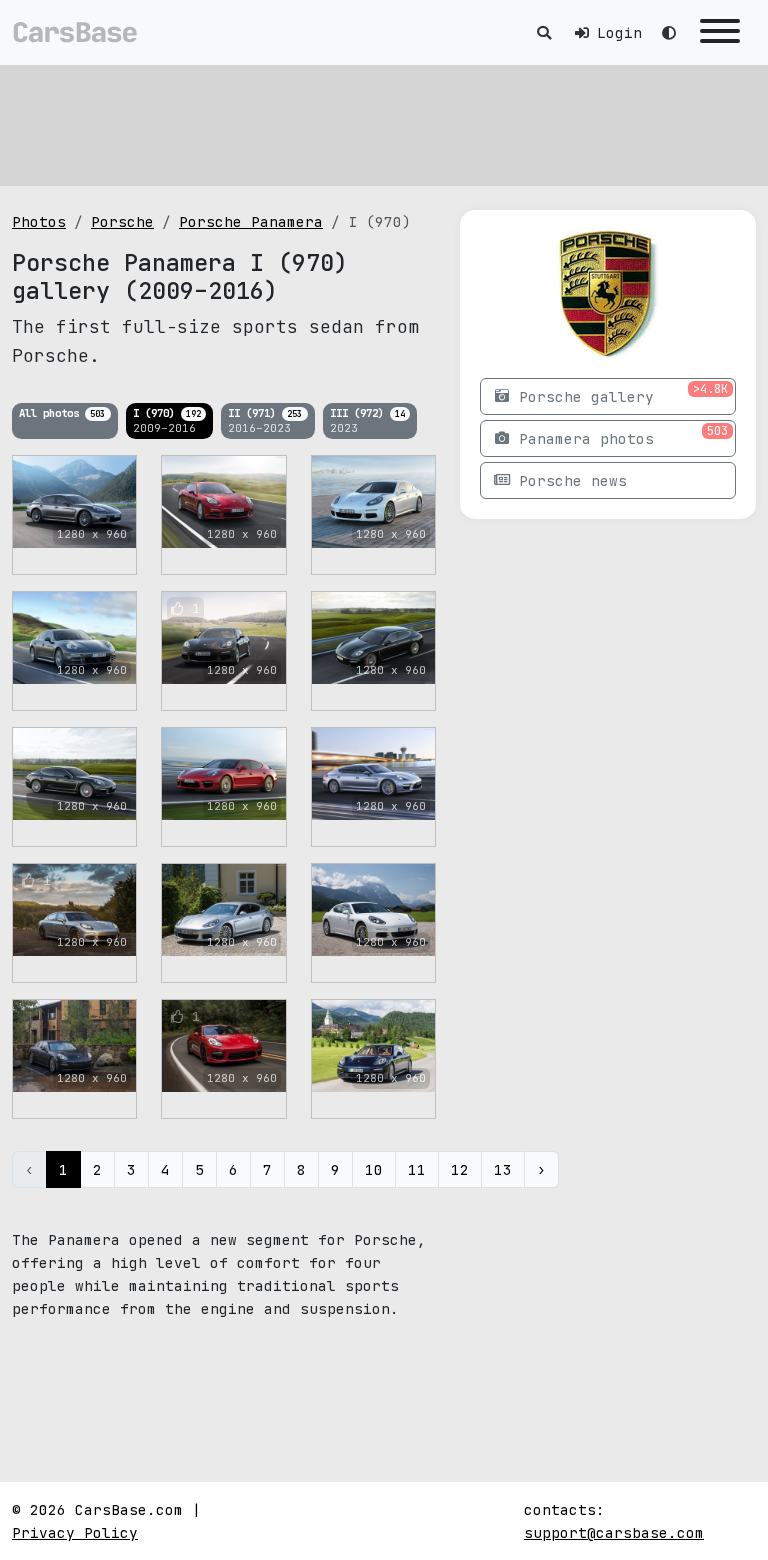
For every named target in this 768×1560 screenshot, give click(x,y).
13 (503, 1169)
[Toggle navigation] (720, 32)
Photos (39, 221)
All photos (62, 413)
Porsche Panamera (251, 221)
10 (374, 1169)
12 (460, 1169)
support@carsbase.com (614, 1532)
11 (417, 1169)
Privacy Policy (75, 1532)
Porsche (122, 221)
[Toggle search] (544, 32)
